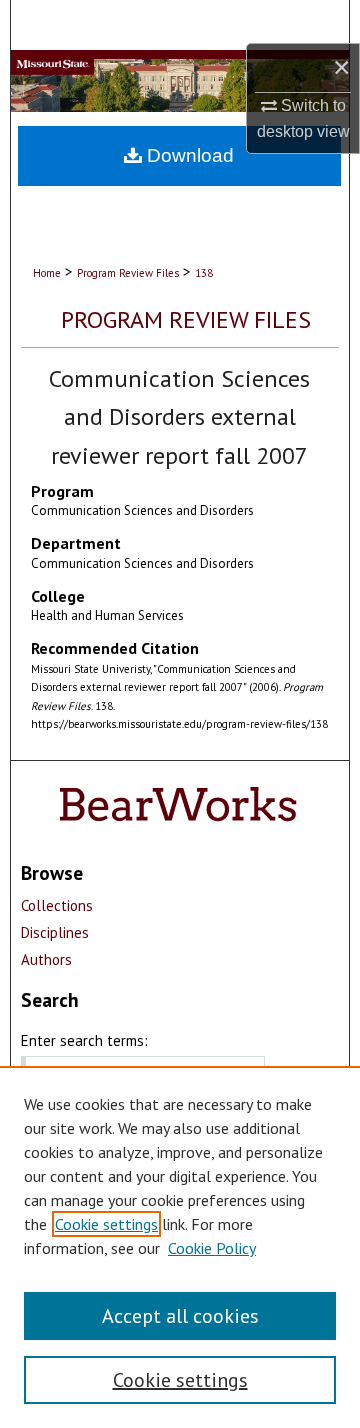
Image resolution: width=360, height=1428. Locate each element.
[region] (180, 1247)
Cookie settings (106, 1224)
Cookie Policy (212, 1248)
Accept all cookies (180, 1316)
